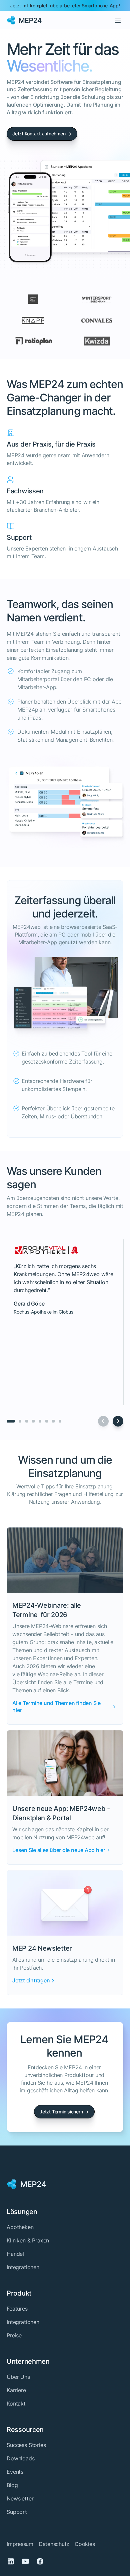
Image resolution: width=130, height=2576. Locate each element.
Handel (15, 2254)
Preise (14, 2335)
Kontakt (16, 2404)
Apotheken (20, 2227)
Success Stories (26, 2445)
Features (17, 2309)
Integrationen (23, 2267)
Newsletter (20, 2498)
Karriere (16, 2390)
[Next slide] (118, 1421)
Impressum (20, 2544)
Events (15, 2472)
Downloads (21, 2458)
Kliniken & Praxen (28, 2240)
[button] (118, 20)
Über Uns (18, 2377)
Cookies (85, 2544)
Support (17, 2512)
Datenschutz (54, 2544)
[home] (24, 20)
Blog (12, 2485)
